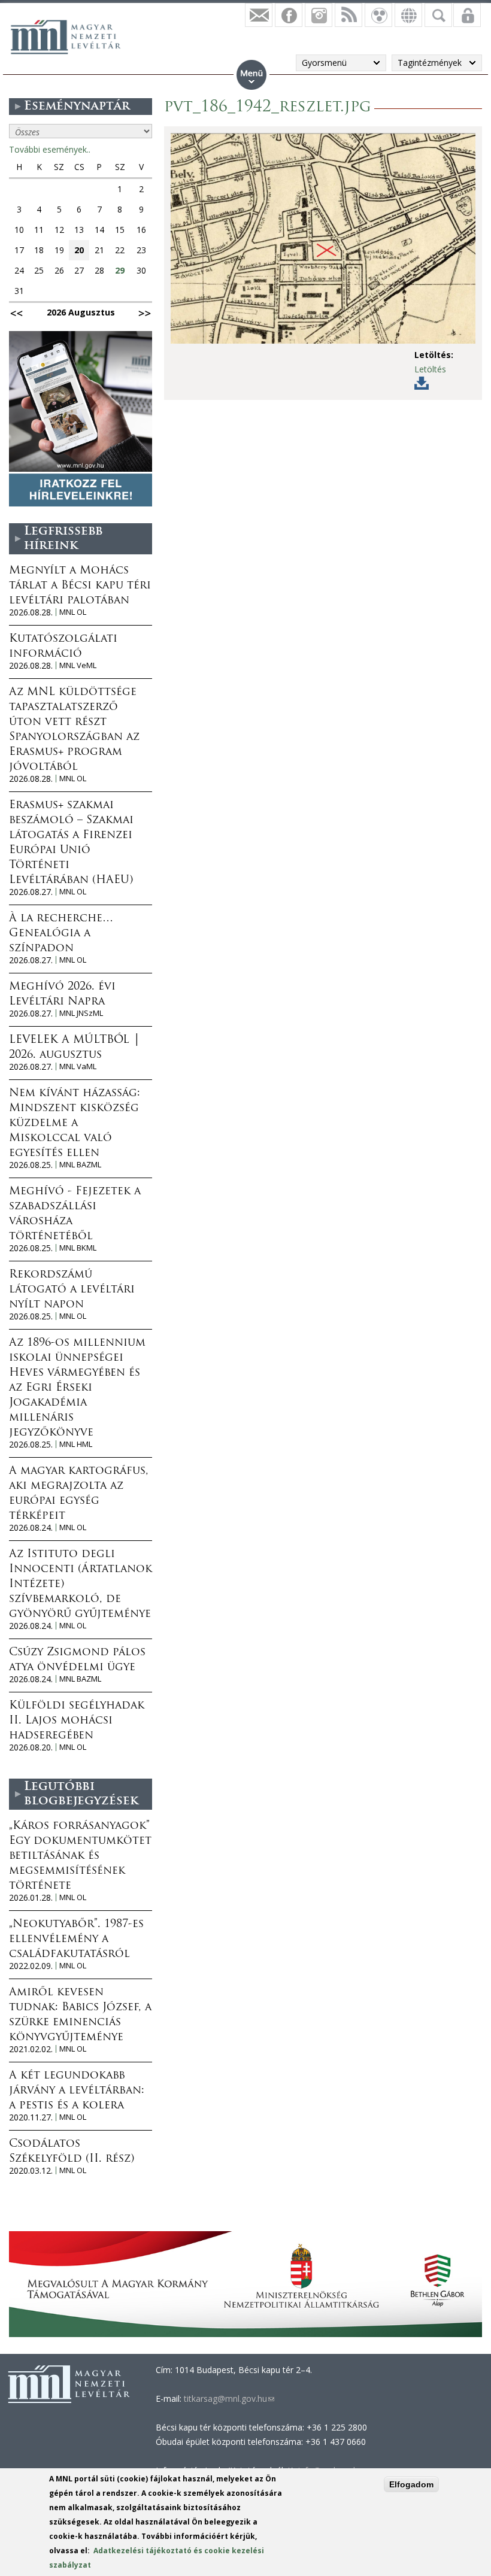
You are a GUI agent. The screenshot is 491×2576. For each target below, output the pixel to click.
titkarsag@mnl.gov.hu (228, 2398)
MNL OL (73, 612)
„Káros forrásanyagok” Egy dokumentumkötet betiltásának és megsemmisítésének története (80, 1856)
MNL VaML (78, 1066)
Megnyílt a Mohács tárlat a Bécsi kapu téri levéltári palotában (80, 586)
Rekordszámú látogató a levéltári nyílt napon (72, 1290)
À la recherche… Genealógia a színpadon (61, 934)
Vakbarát (378, 15)
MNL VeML (78, 665)
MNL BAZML (80, 1165)
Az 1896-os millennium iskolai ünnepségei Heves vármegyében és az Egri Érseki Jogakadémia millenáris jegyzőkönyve (77, 1388)
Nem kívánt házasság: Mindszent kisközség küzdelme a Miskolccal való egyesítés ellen (75, 1124)
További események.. (50, 149)
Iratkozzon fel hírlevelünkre (259, 15)
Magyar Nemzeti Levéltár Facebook (289, 15)
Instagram (319, 15)
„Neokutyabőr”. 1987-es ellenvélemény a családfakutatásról (76, 1940)
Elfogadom (411, 2484)
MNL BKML (78, 1248)
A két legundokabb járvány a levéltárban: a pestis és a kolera (77, 2091)
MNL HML (76, 1444)
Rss (348, 15)
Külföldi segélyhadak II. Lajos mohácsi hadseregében (77, 1721)
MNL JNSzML (81, 1013)
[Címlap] (72, 35)
